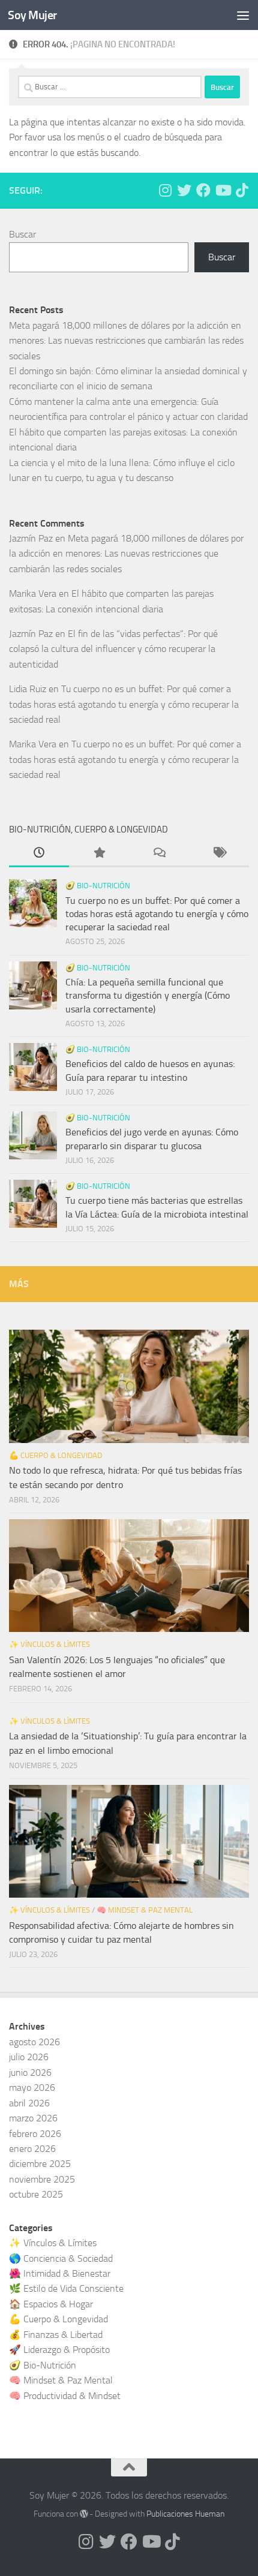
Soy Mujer (32, 15)
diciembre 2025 (40, 2164)
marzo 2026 (33, 2118)
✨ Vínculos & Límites (49, 1644)
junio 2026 (30, 2072)
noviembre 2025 (42, 2179)
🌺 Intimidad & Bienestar (60, 2273)
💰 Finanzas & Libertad (56, 2335)
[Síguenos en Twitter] (184, 190)
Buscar (22, 234)
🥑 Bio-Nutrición (98, 886)
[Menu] (243, 15)
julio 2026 (29, 2057)
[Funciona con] (84, 2514)
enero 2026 (32, 2149)
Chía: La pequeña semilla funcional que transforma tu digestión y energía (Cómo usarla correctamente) (148, 996)
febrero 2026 (35, 2134)
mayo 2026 (32, 2087)
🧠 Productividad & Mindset (65, 2396)
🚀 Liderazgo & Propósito (59, 2350)
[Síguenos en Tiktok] (242, 190)
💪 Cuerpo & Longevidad (55, 1455)
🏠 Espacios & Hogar (51, 2304)
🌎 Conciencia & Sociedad (61, 2258)
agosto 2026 (34, 2042)
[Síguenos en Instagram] (165, 190)
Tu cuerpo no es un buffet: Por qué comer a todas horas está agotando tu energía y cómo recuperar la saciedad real (124, 704)
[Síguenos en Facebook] (203, 190)
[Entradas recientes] (39, 854)
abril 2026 (29, 2103)
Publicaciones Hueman (185, 2514)
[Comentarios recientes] (159, 854)
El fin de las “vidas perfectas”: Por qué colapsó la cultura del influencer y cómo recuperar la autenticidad (113, 649)
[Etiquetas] (219, 854)
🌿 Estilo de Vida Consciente (66, 2288)
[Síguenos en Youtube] (223, 190)
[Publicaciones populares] (99, 854)
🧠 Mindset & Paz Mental (145, 1910)
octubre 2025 (36, 2194)
